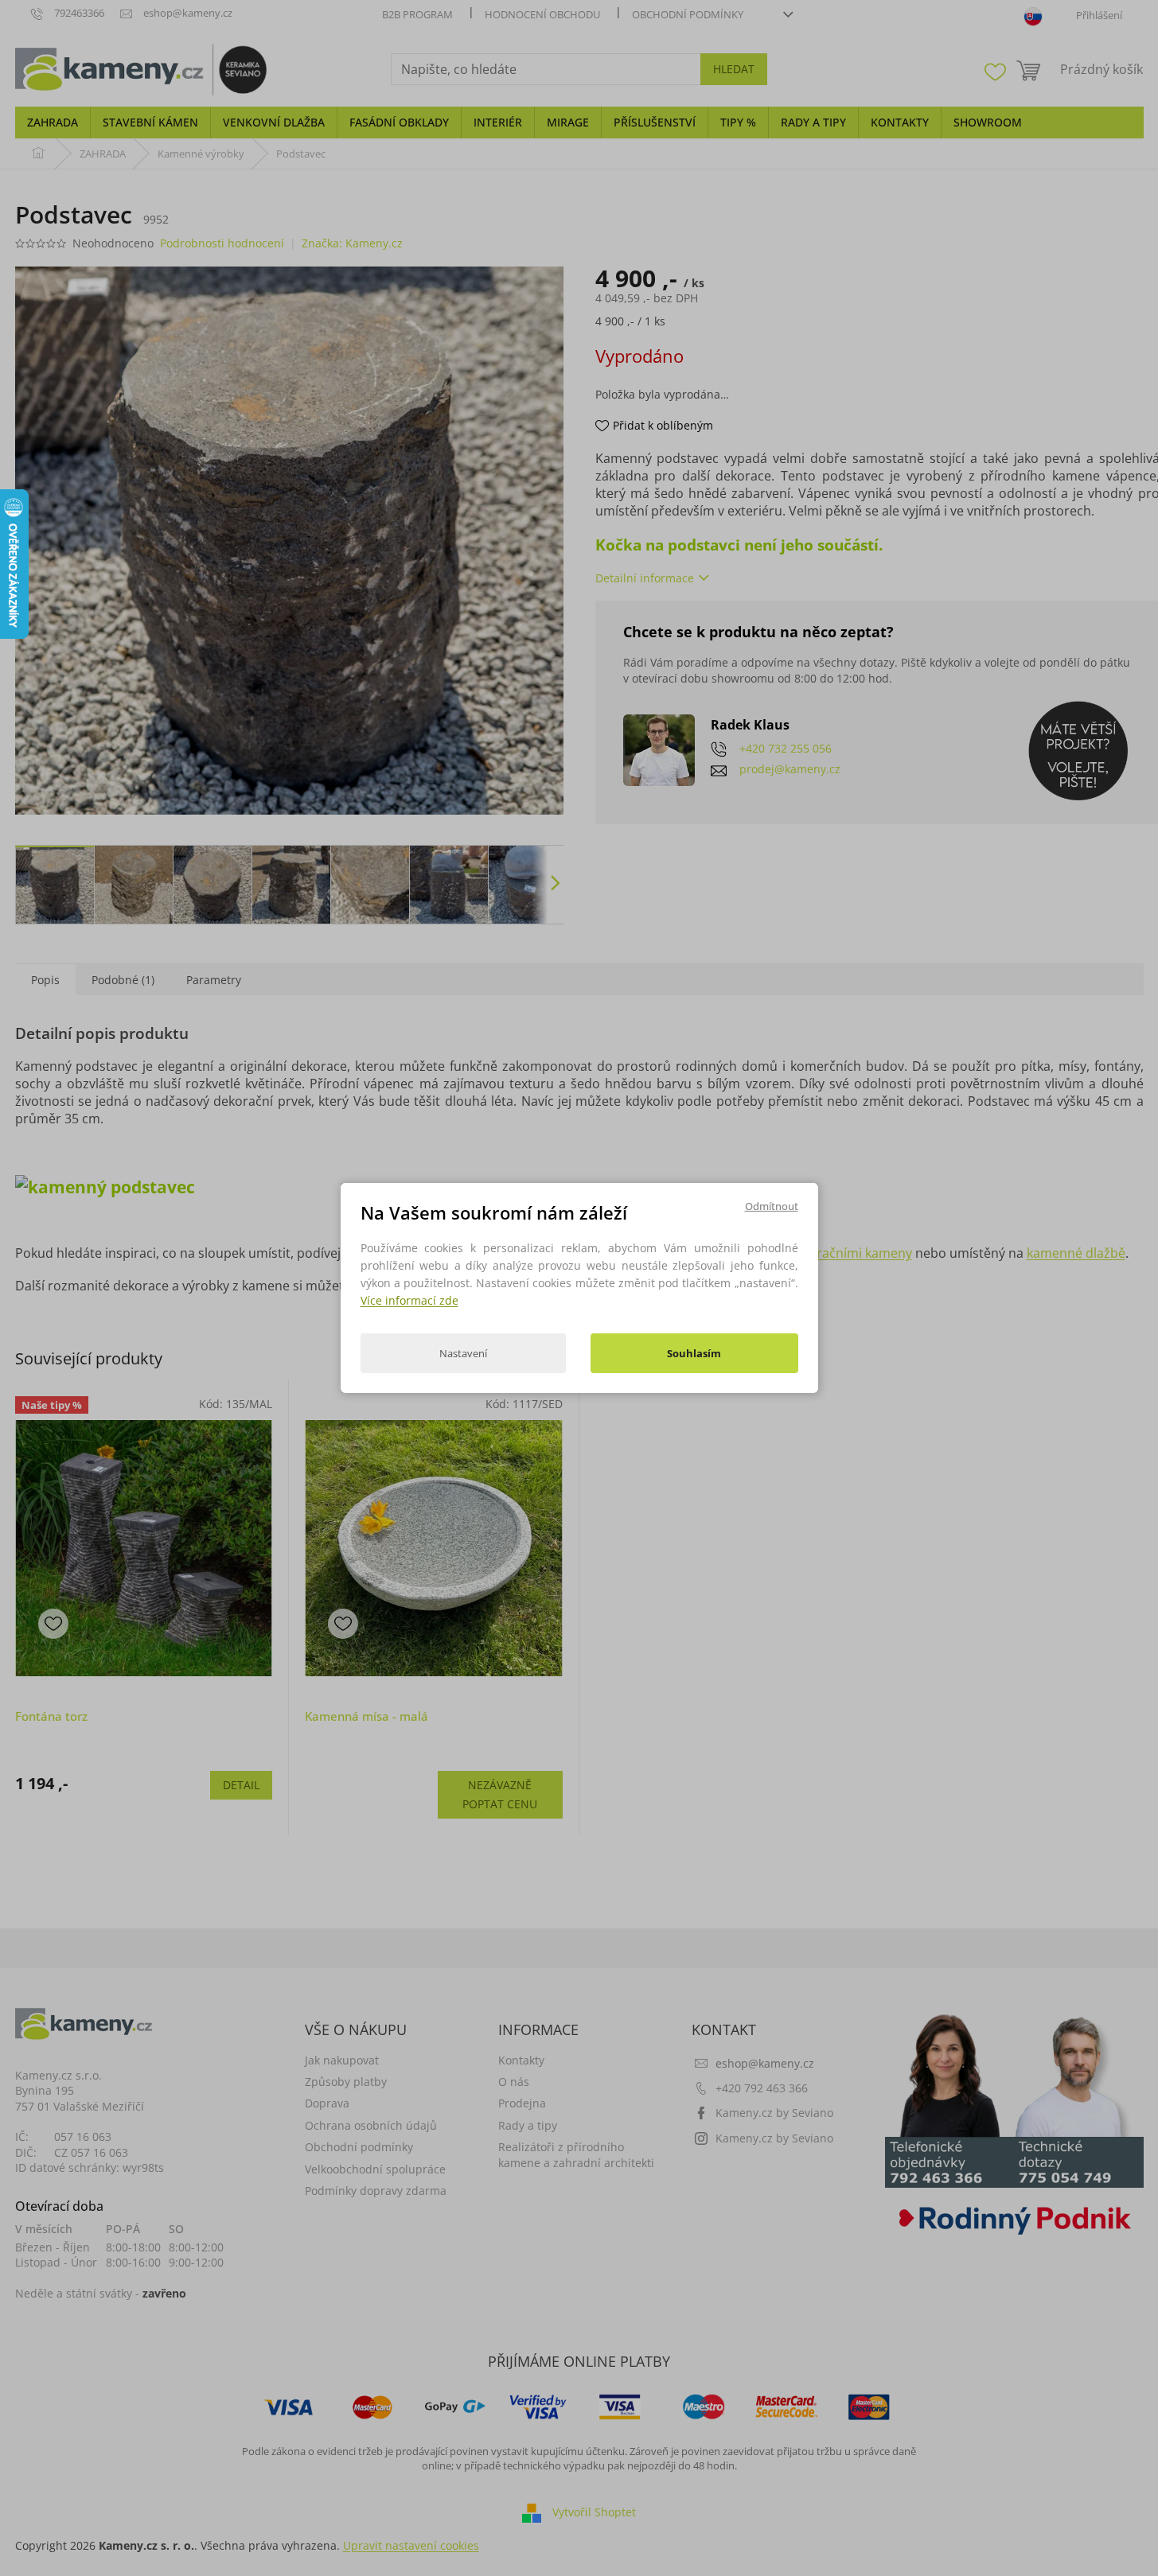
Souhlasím (694, 1353)
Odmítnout (772, 1206)
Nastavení (463, 1353)
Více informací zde (409, 1300)
